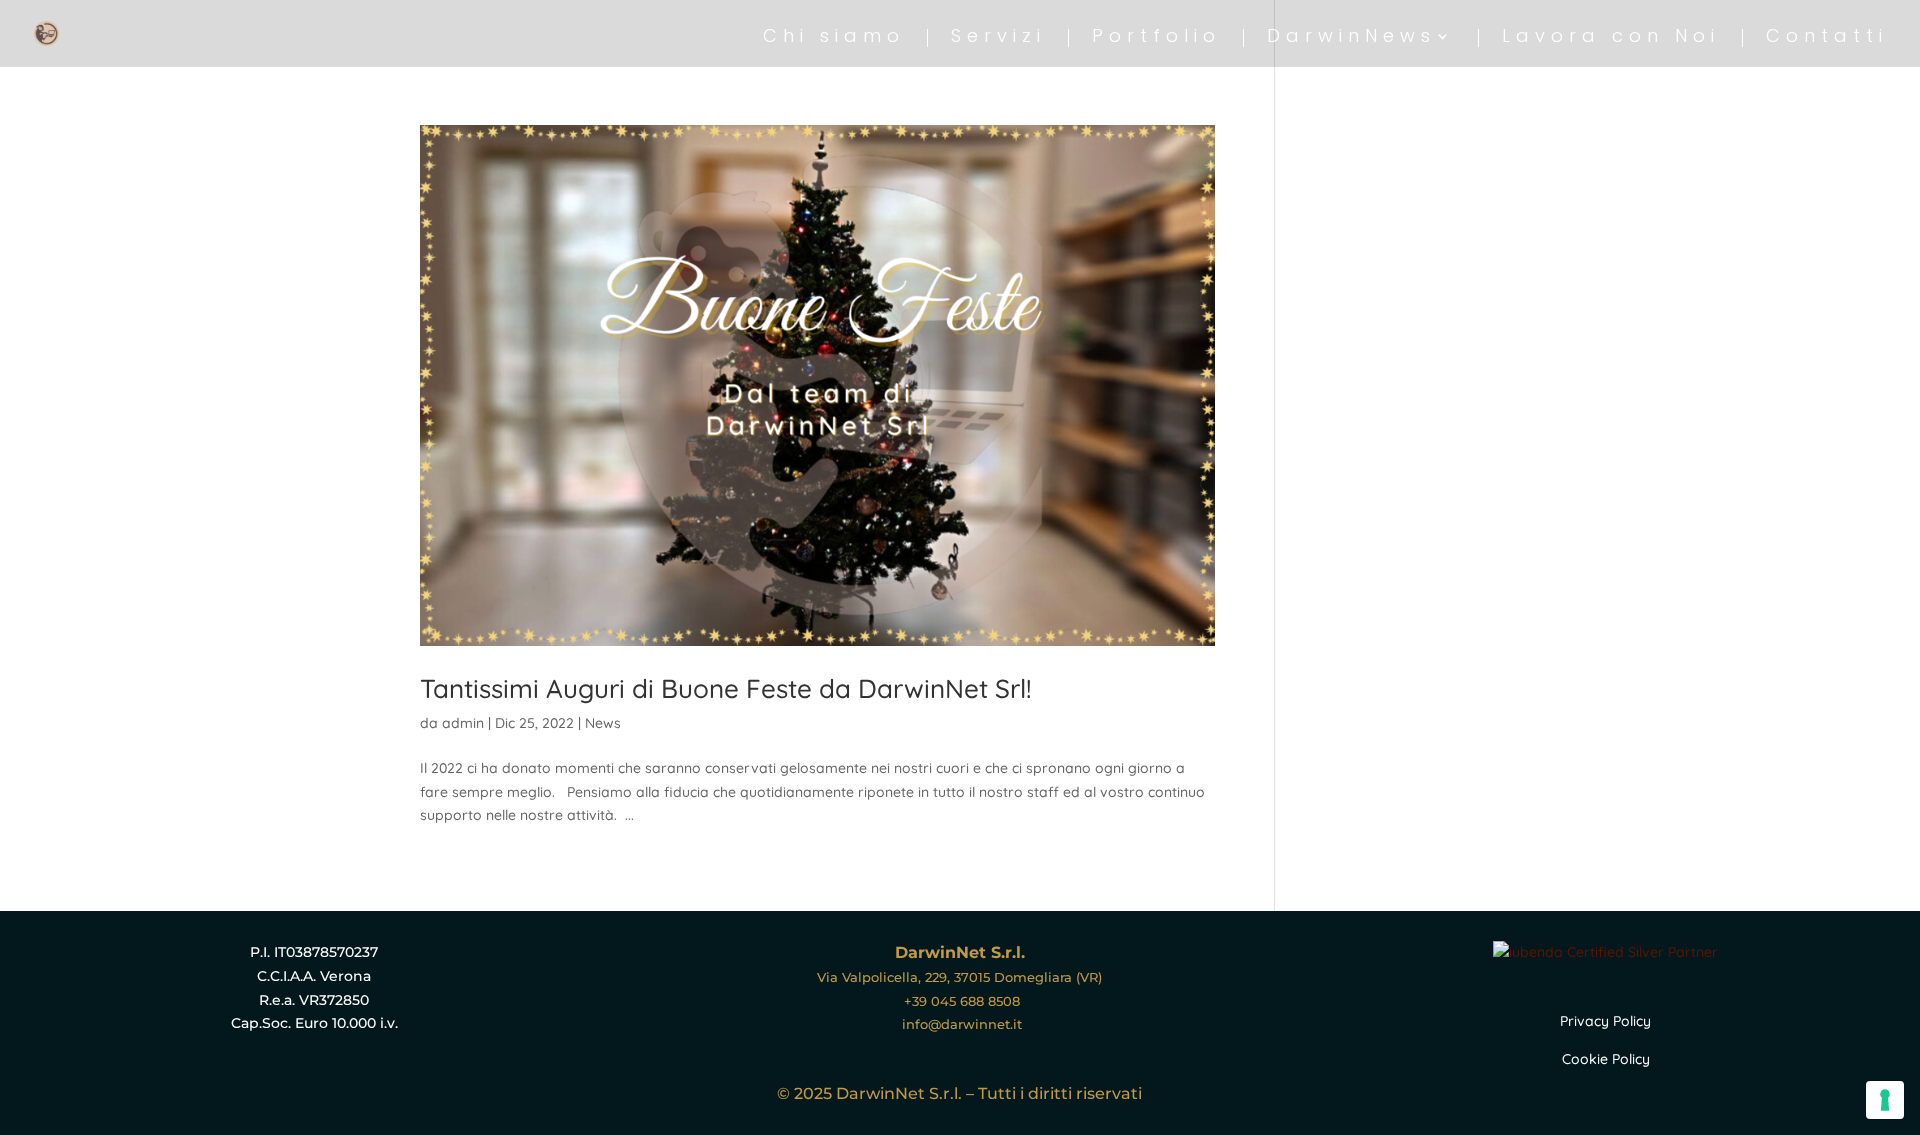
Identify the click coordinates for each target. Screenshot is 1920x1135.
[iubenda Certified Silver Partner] (1605, 952)
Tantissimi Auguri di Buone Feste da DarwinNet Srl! (726, 688)
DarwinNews (1351, 38)
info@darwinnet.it (960, 1024)
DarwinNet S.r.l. (960, 952)
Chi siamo (834, 38)
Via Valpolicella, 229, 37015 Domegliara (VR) (959, 977)
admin (463, 723)
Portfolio (1156, 38)
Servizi (998, 38)
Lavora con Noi (1611, 38)
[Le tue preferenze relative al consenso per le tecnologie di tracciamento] (1885, 1100)
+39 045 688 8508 (960, 1001)
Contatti (1827, 38)
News (603, 723)
